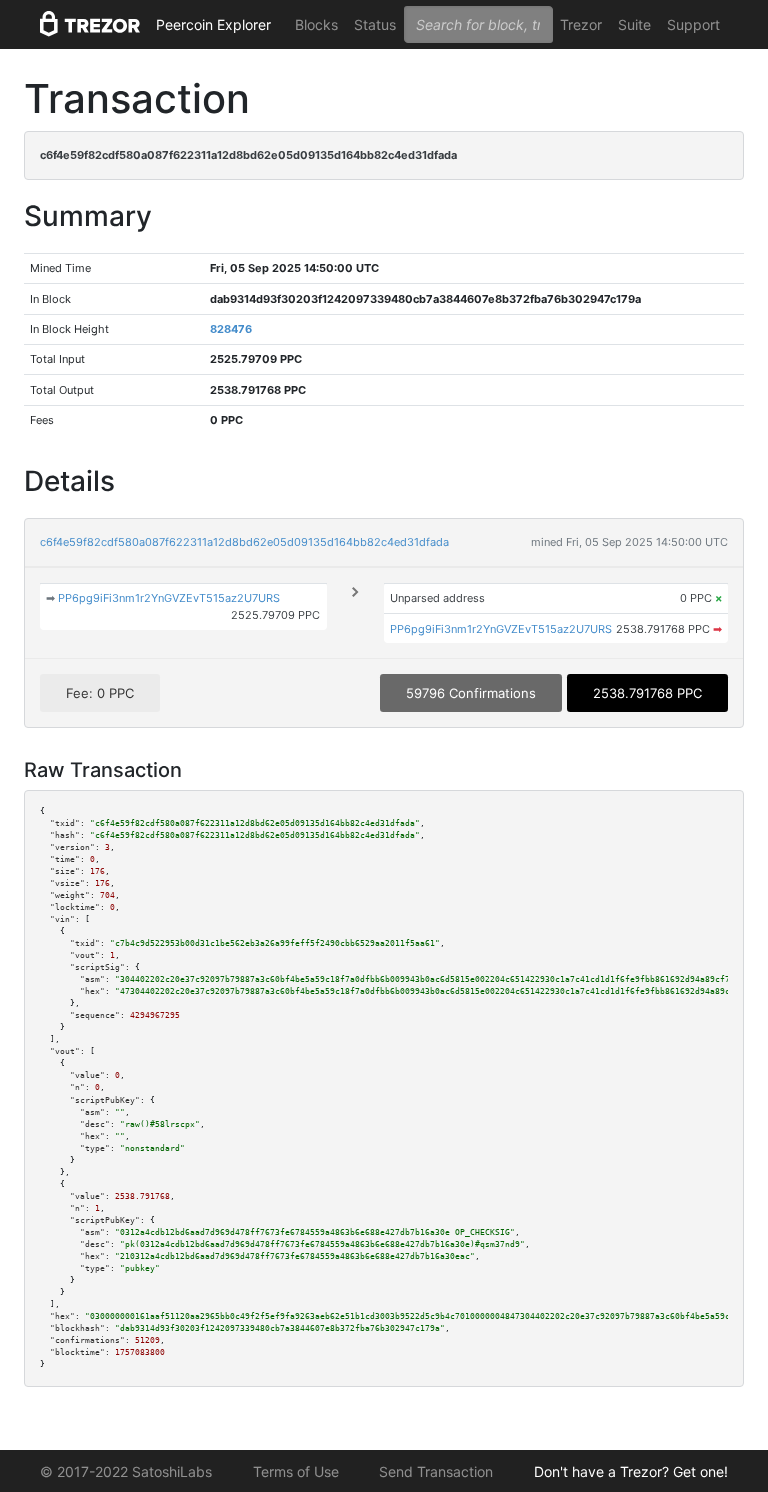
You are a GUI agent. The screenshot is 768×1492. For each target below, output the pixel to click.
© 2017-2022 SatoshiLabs (126, 1471)
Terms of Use (296, 1471)
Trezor (581, 24)
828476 (231, 329)
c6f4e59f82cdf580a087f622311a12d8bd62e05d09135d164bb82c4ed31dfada (244, 542)
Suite (634, 24)
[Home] (90, 25)
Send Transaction (436, 1471)
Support (693, 24)
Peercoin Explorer (213, 24)
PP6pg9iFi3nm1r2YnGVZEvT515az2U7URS (169, 598)
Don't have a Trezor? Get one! (631, 1471)
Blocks (316, 24)
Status (375, 24)
